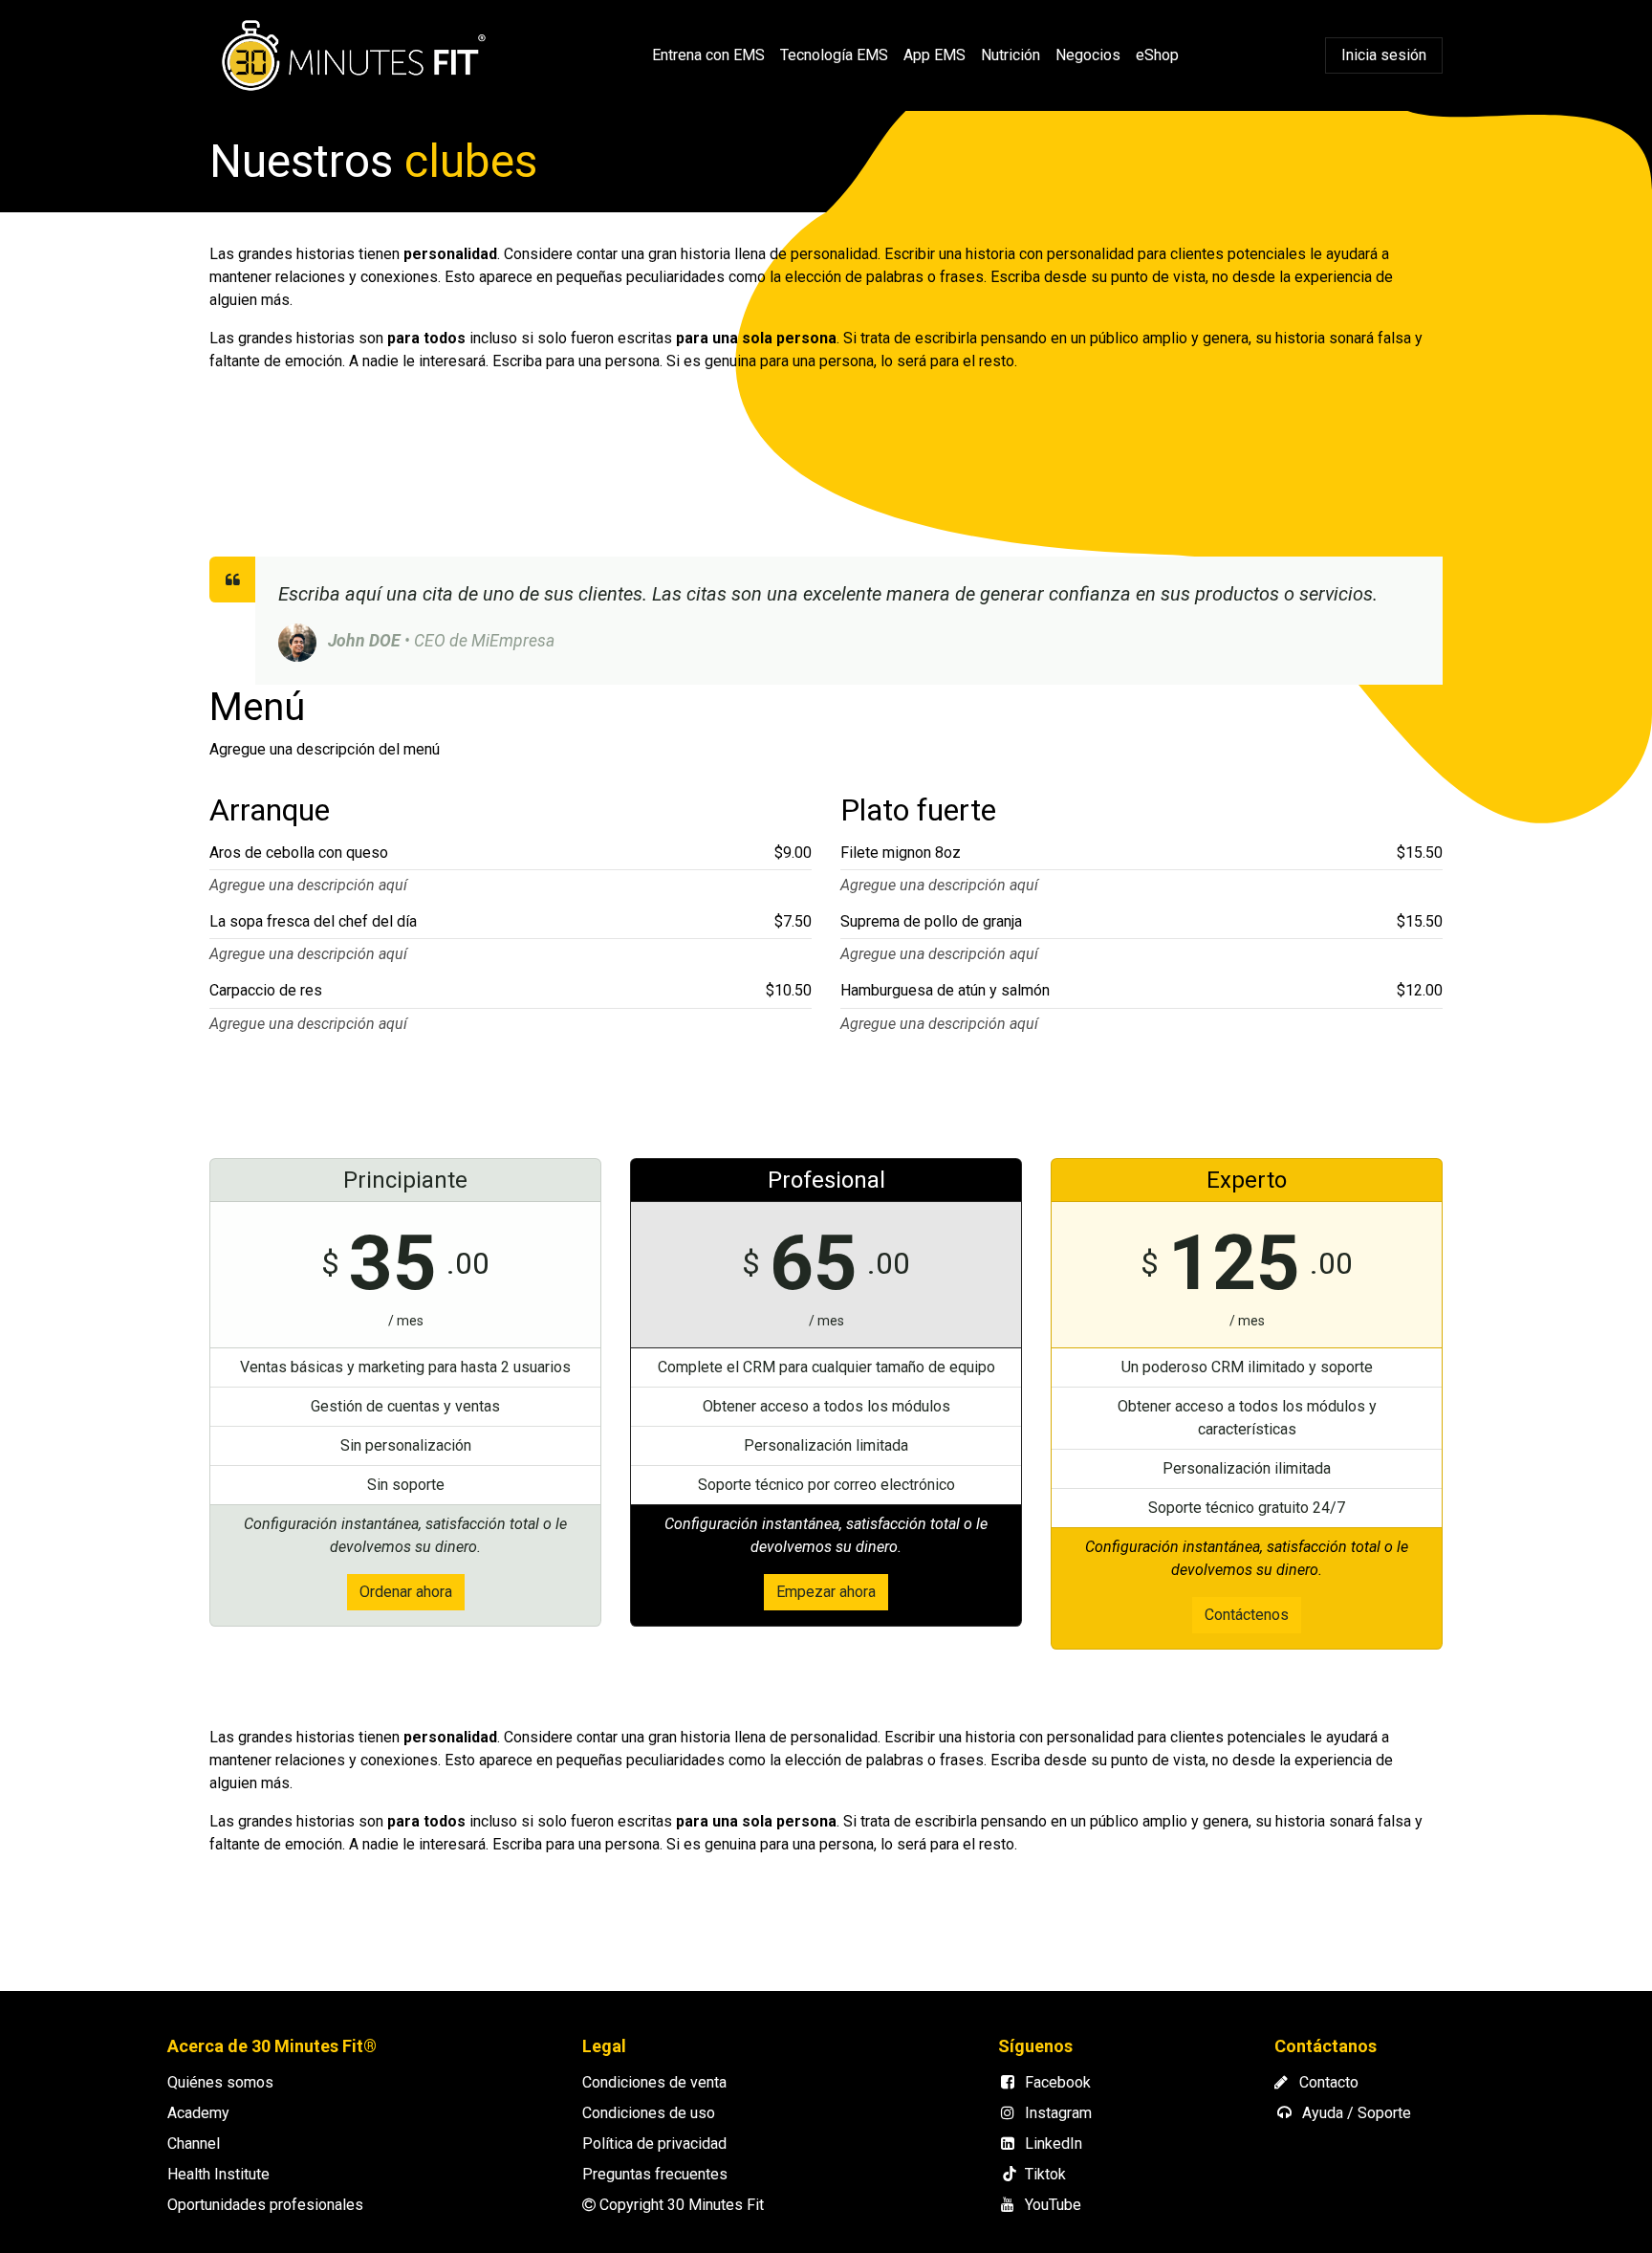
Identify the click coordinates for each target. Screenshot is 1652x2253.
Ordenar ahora (406, 1592)
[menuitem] (708, 55)
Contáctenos (1247, 1615)
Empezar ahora (826, 1592)
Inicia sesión (1384, 55)
